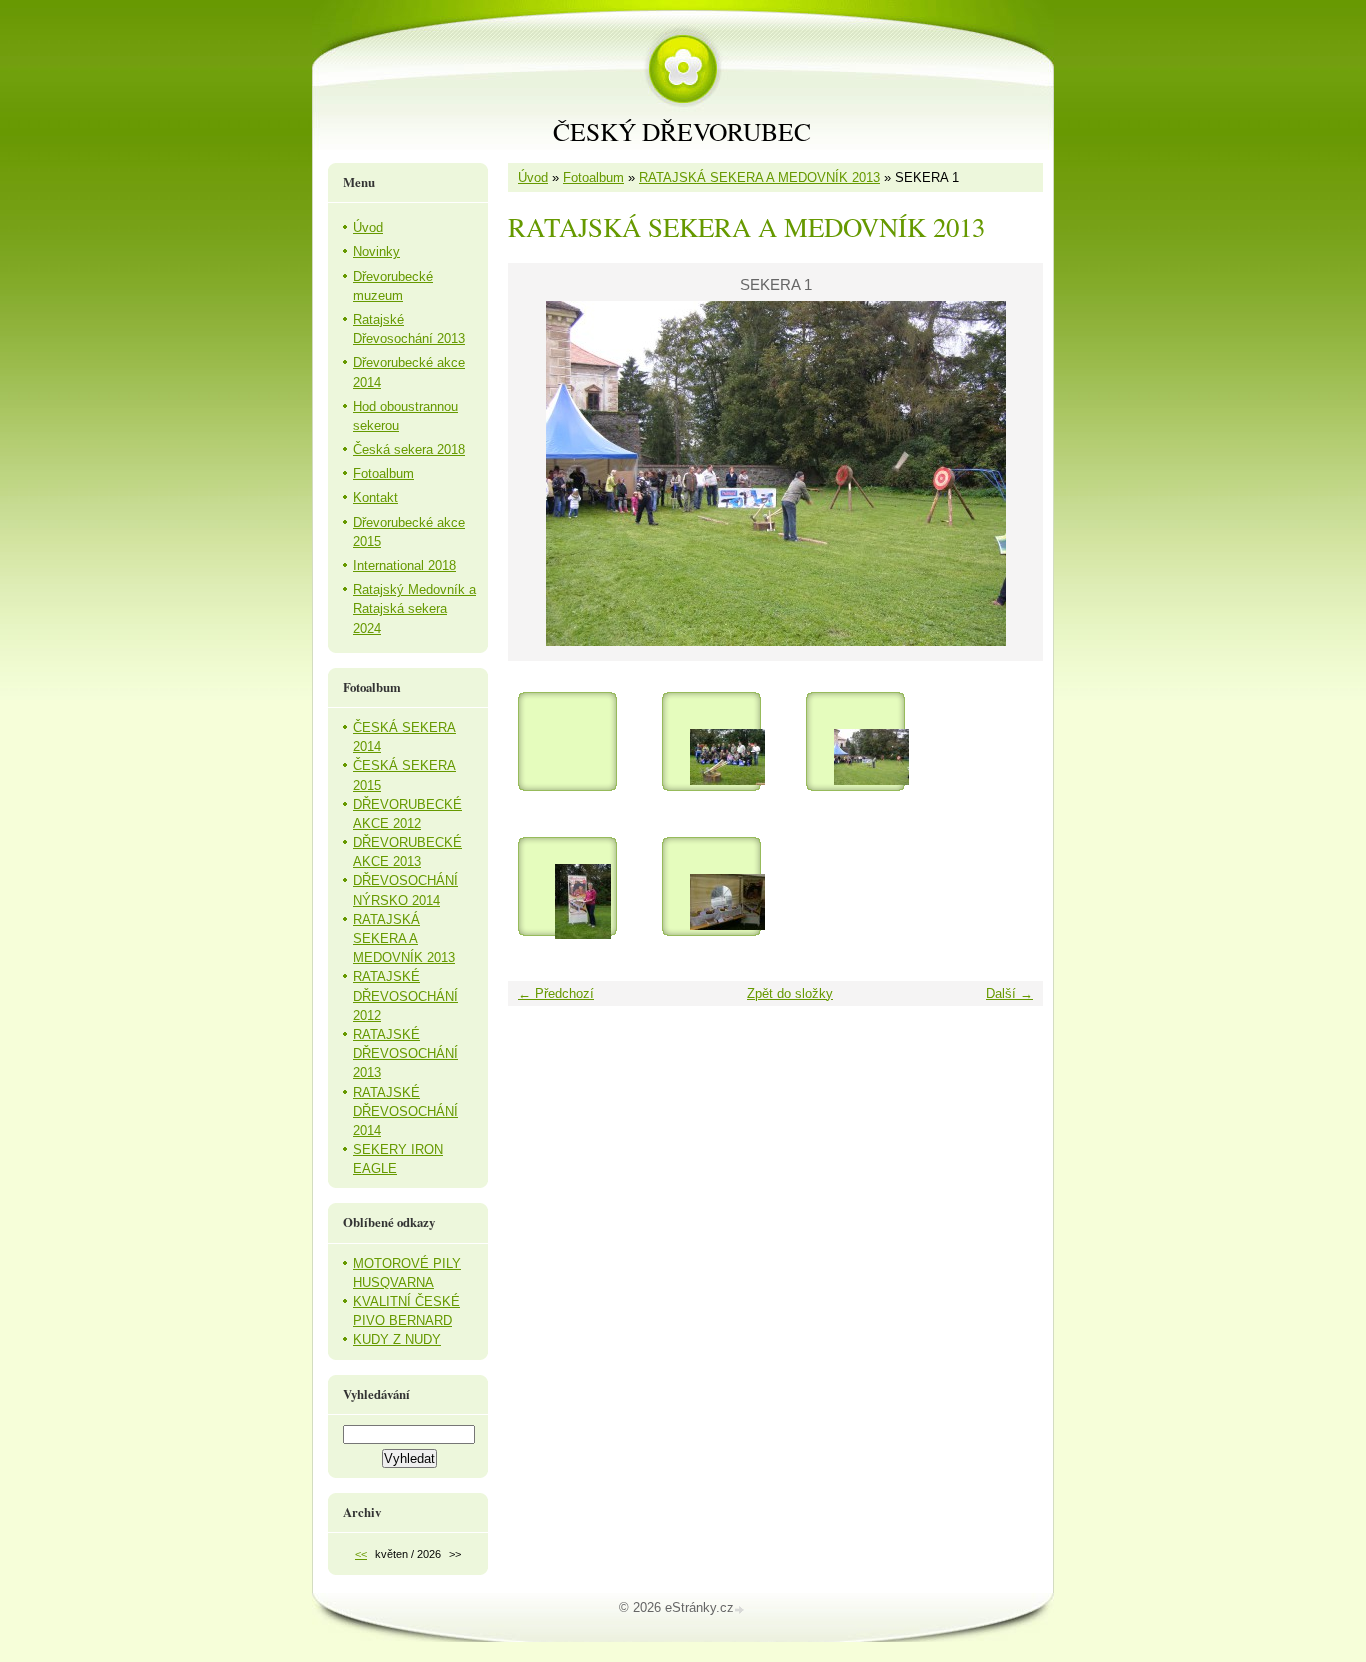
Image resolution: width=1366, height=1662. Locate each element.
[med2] (727, 902)
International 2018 (404, 565)
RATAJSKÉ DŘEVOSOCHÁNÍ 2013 (405, 1053)
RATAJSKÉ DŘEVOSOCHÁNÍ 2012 (405, 995)
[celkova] (727, 757)
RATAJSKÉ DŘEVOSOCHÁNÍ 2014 (405, 1111)
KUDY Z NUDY (397, 1339)
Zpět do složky (790, 993)
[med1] (583, 902)
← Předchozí (556, 993)
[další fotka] (1010, 473)
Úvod (533, 177)
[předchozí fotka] (540, 473)
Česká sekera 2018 (409, 449)
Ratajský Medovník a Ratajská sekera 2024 (414, 608)
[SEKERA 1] (871, 757)
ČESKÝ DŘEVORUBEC (682, 131)
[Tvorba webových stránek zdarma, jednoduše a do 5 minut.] (741, 1609)
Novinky (376, 251)
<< (361, 1554)
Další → (1009, 993)
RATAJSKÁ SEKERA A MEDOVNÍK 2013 (759, 177)
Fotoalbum (593, 177)
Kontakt (375, 497)
